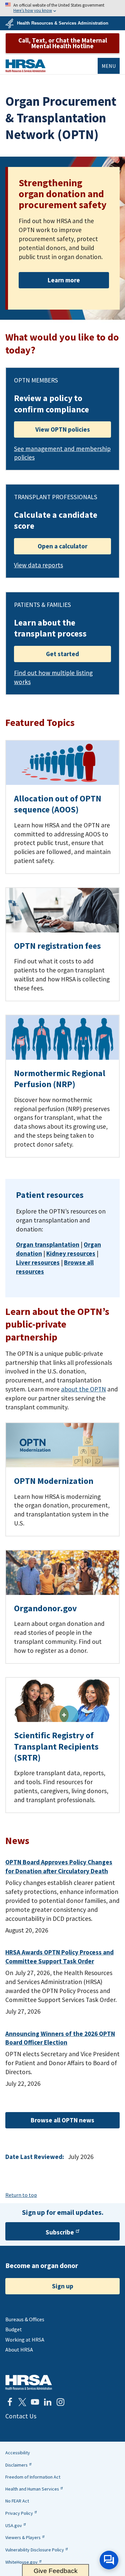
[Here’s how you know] (62, 8)
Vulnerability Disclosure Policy (35, 2550)
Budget (14, 2329)
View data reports (38, 565)
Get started (62, 654)
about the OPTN (83, 1389)
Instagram (60, 2402)
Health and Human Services (32, 2489)
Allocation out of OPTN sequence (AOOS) (58, 804)
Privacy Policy (19, 2513)
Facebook (10, 2402)
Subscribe (60, 2232)
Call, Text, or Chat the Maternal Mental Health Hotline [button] (63, 43)
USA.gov (14, 2525)
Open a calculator (62, 546)
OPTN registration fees (57, 946)
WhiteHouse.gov (21, 2562)
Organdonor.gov (45, 1608)
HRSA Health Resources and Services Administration (29, 2382)
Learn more (64, 280)
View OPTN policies (63, 429)
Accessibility (18, 2453)
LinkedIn (48, 2402)
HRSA (25, 66)
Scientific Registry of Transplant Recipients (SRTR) (56, 1746)
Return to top (21, 2195)
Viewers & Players (23, 2537)
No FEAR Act (17, 2501)
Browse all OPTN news (62, 2120)
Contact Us (21, 2416)
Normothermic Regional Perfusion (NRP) (60, 1079)
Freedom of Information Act (33, 2477)
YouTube (35, 2402)
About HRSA (19, 2350)
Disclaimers (16, 2465)
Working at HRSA (25, 2340)
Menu (109, 66)
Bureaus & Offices (25, 2319)
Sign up (63, 2286)
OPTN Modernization (54, 1481)
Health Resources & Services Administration (63, 23)
